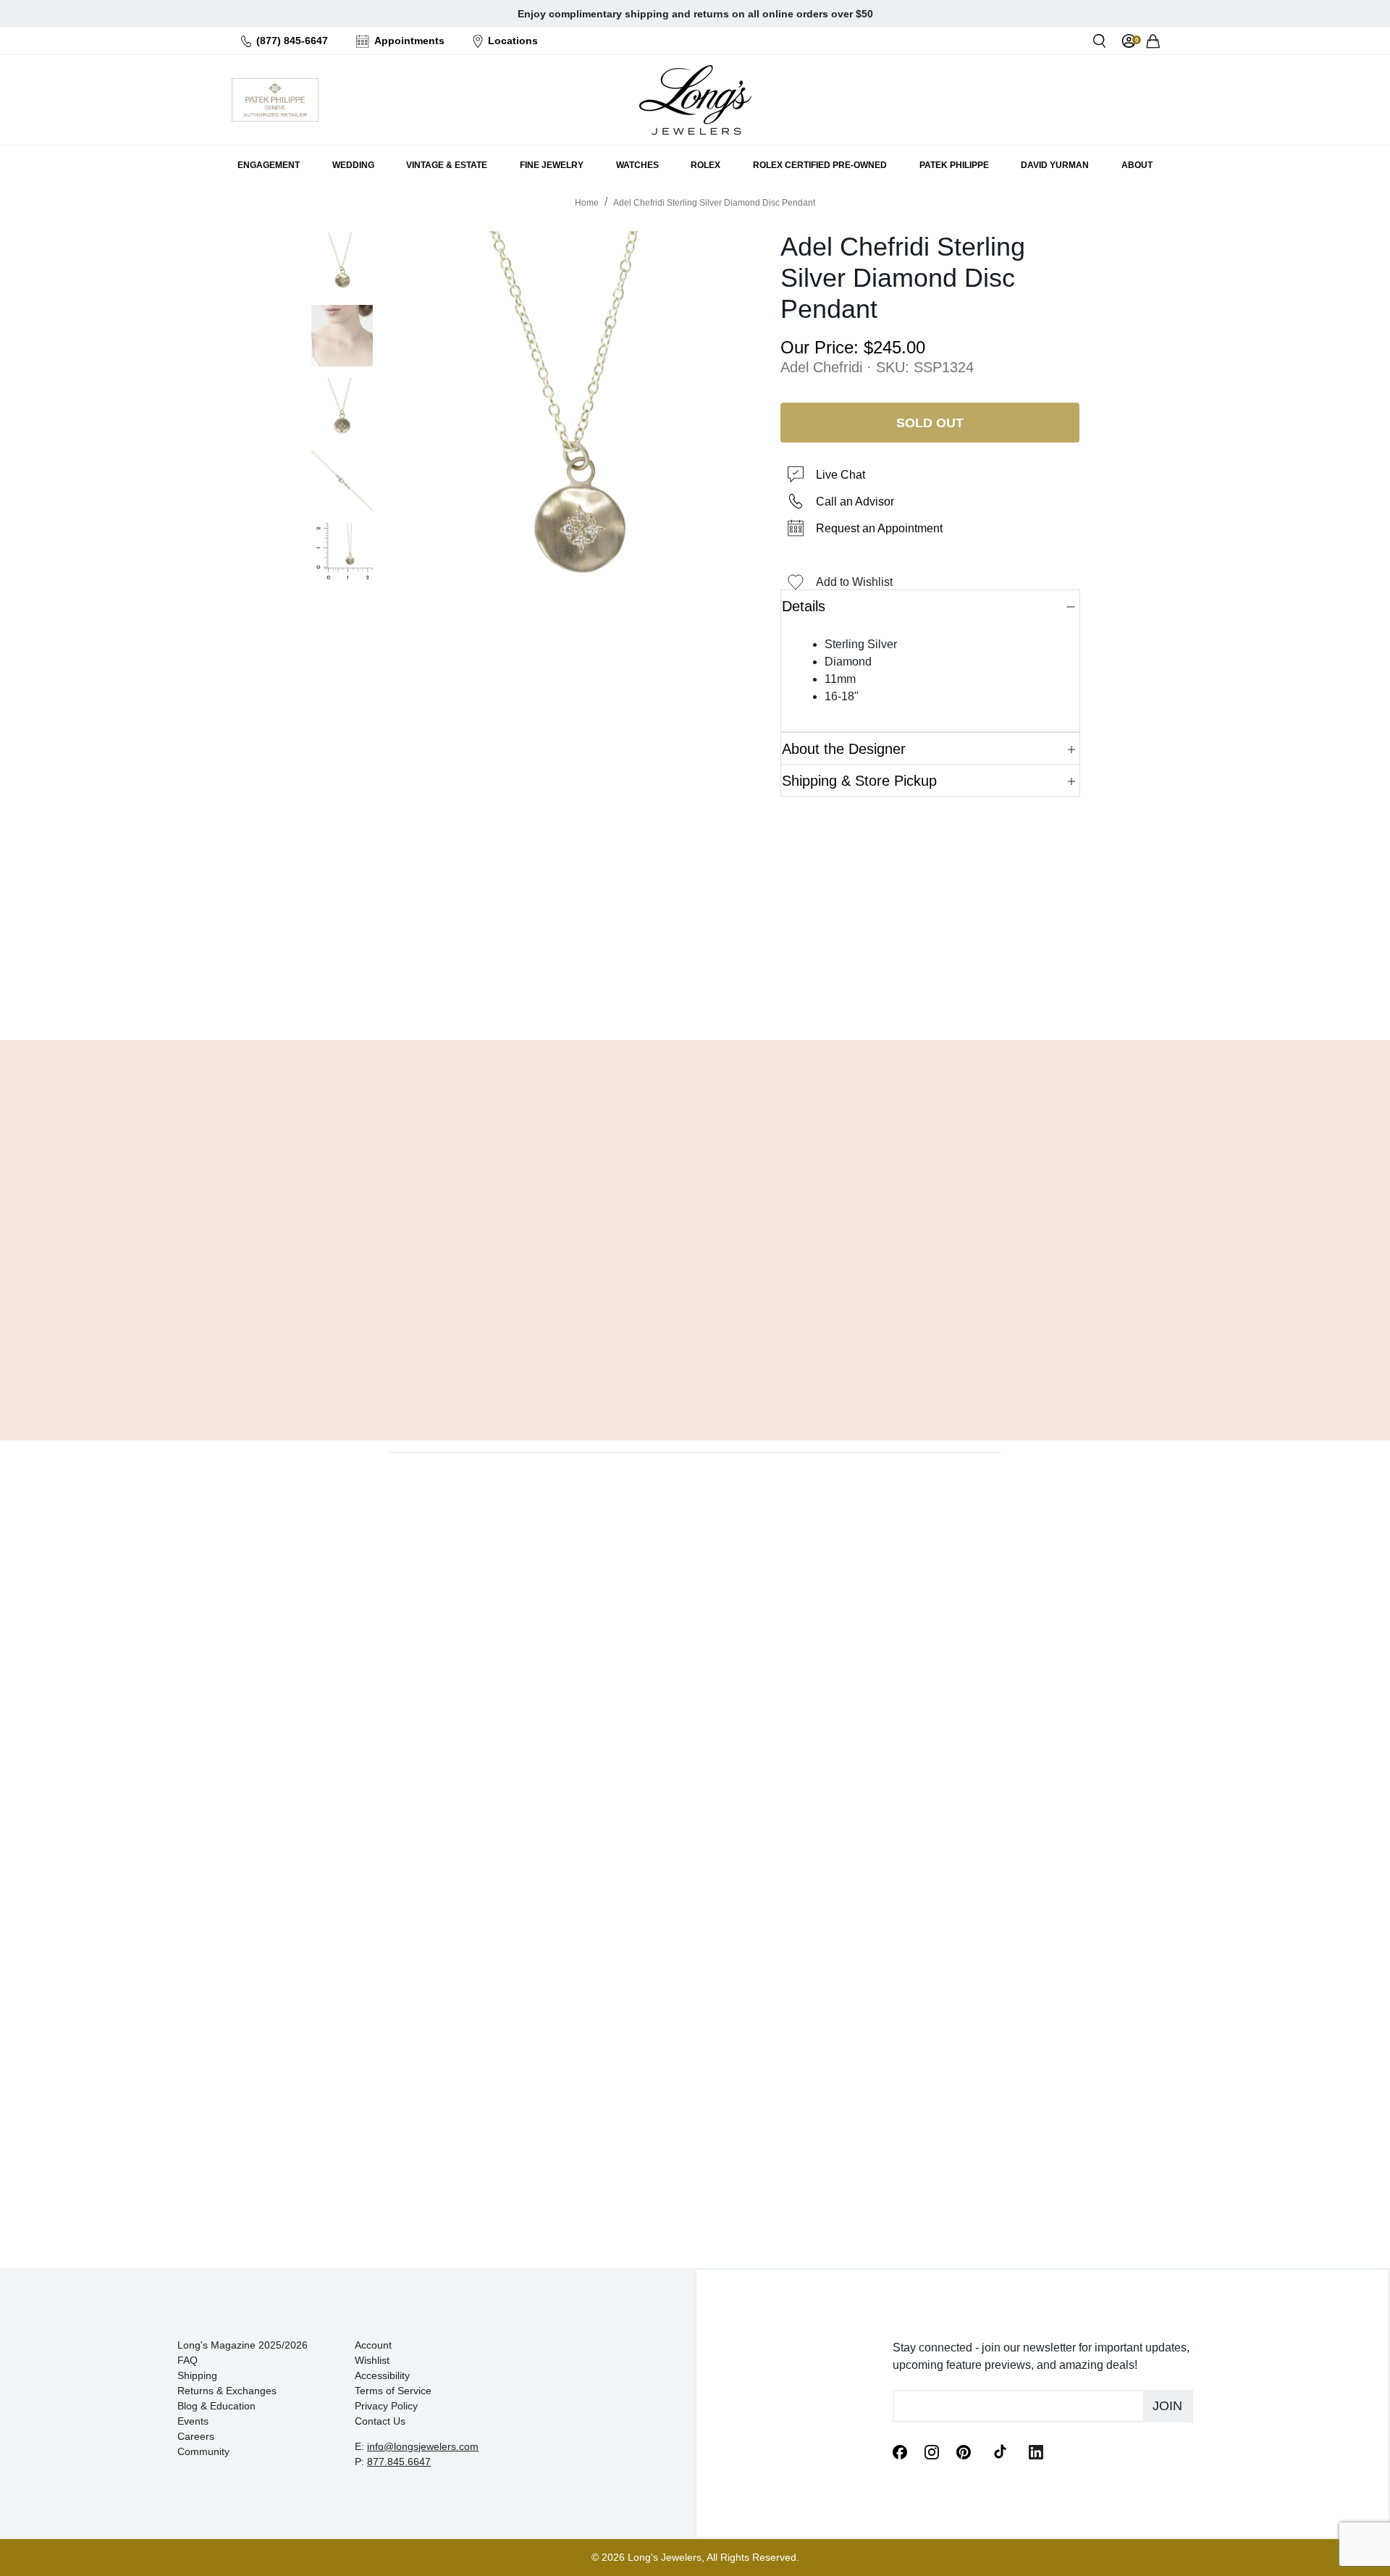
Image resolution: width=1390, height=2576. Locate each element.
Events (193, 2421)
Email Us (695, 992)
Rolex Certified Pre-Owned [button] (820, 165)
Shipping (197, 2375)
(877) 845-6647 (292, 41)
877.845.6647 (399, 2462)
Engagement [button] (269, 165)
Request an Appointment (879, 528)
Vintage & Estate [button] (447, 165)
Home (587, 203)
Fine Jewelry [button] (552, 165)
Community (203, 2451)
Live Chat (841, 475)
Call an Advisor (855, 502)
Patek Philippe (954, 165)
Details (804, 606)
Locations (513, 41)
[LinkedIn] (1036, 2451)
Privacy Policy (386, 2406)
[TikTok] (1000, 2451)
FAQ (188, 2360)
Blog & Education (216, 2406)
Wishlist (372, 2360)
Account (373, 2345)
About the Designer (844, 749)
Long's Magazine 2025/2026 (243, 2345)
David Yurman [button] (1055, 165)
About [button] (1137, 165)
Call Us (590, 992)
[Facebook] (900, 2451)
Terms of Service (393, 2391)
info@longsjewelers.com (423, 2446)
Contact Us (380, 2421)
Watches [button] (637, 165)
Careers (196, 2436)
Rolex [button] (705, 165)
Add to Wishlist (854, 582)
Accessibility (382, 2375)
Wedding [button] (353, 165)
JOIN (1167, 2406)
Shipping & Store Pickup (859, 781)
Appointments (409, 41)
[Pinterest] (964, 2451)
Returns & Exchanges (227, 2391)
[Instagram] (932, 2451)
